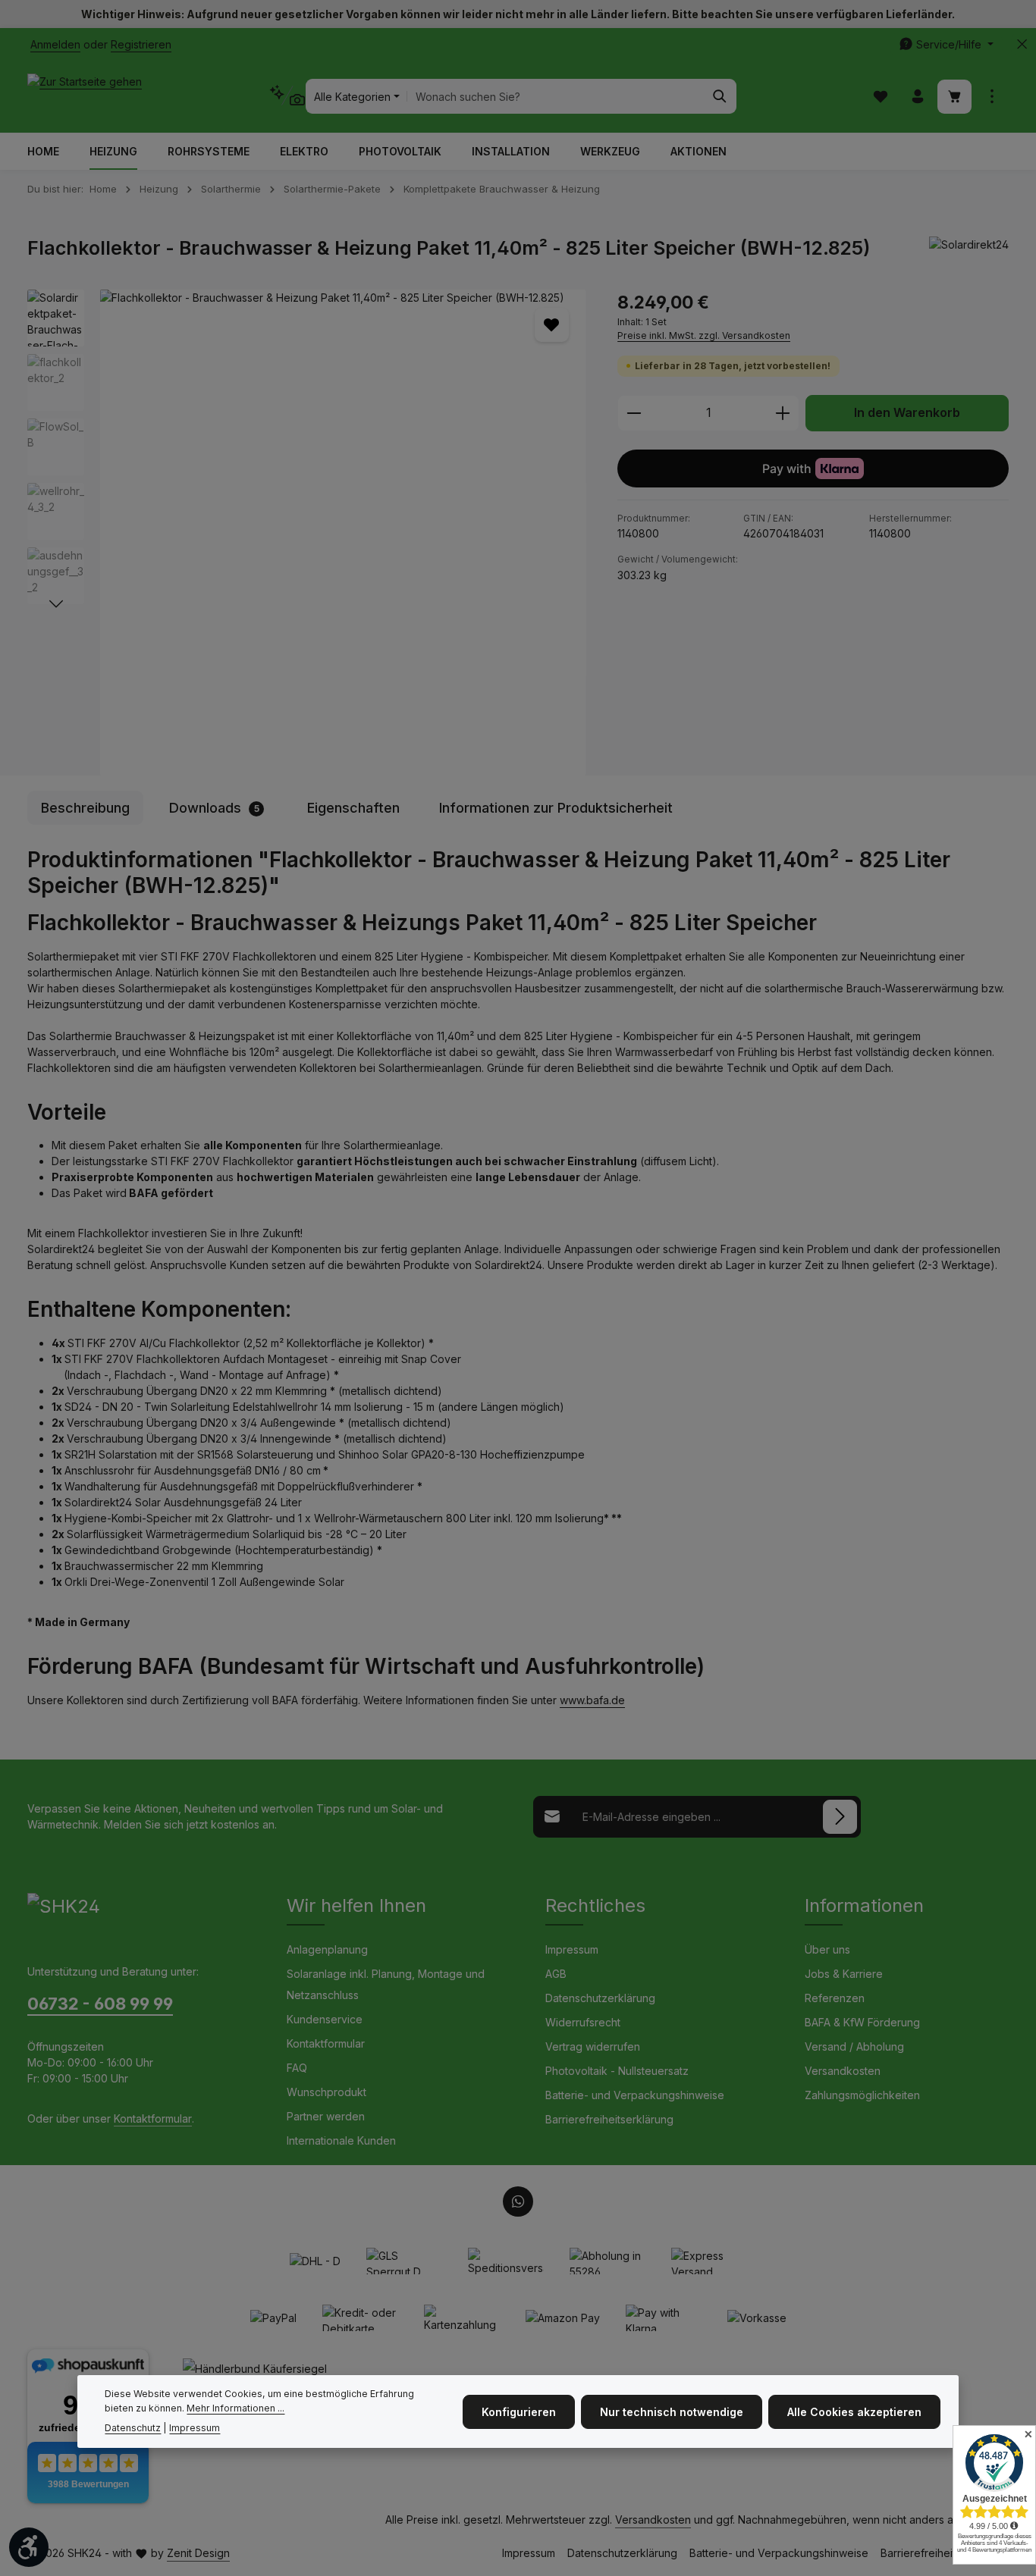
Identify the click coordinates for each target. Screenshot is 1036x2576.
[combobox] (556, 96)
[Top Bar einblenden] (992, 97)
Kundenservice (325, 2019)
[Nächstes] (56, 604)
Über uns (827, 1949)
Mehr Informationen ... (235, 2407)
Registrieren (141, 44)
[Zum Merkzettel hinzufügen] (552, 325)
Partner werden (326, 2116)
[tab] (85, 808)
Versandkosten (843, 2071)
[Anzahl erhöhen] (783, 413)
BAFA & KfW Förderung (862, 2022)
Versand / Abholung (854, 2046)
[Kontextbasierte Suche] (287, 96)
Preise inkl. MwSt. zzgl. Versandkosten (704, 335)
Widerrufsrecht (583, 2022)
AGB (556, 1974)
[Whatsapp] (518, 2202)
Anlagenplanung (327, 1949)
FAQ (297, 2068)
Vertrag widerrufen (593, 2046)
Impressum (572, 1949)
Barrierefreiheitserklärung (609, 2119)
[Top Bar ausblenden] (1022, 44)
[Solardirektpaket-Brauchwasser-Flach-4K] (343, 533)
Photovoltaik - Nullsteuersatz (617, 2071)
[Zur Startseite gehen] (85, 96)
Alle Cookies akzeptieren (854, 2411)
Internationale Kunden (341, 2140)
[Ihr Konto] (917, 97)
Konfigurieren (519, 2411)
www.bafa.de (592, 1700)
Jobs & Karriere (844, 1974)
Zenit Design (198, 2553)
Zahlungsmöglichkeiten (862, 2095)
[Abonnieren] (840, 1817)
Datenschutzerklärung (600, 1998)
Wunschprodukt (326, 2092)
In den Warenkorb (907, 413)
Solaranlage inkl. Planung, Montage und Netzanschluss (386, 1984)
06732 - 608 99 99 (100, 2004)
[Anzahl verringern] (634, 413)
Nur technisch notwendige (672, 2411)
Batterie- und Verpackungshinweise (635, 2095)
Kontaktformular (153, 2118)
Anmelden (55, 44)
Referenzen (835, 1998)
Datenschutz (133, 2428)
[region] (307, 533)
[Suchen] (720, 96)
